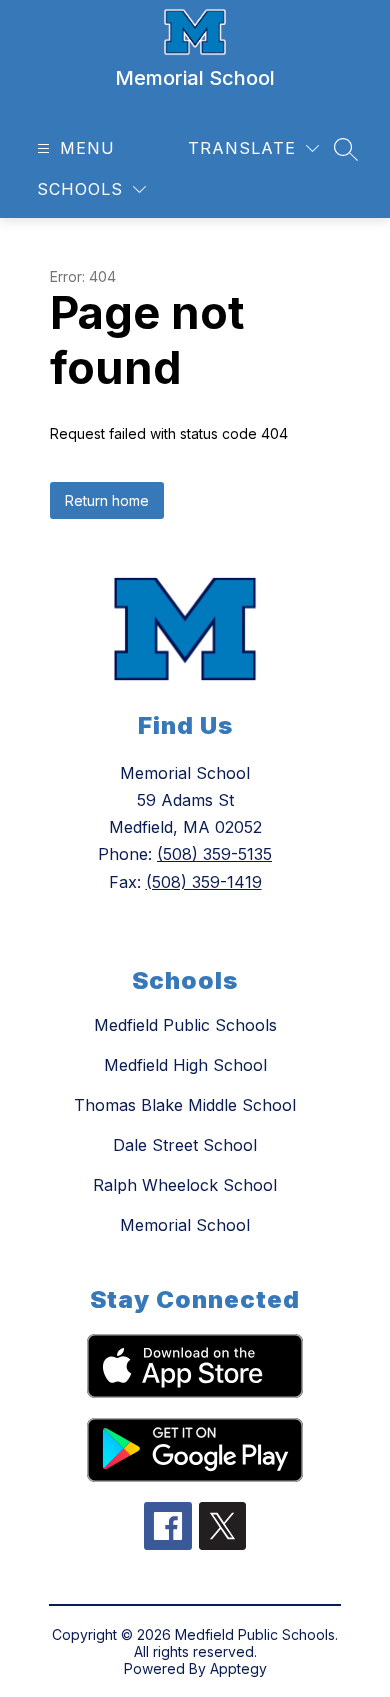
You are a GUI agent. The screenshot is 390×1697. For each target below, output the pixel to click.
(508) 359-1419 (204, 882)
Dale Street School (185, 1145)
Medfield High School (185, 1065)
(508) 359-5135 (214, 854)
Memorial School (185, 1225)
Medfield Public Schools (185, 1025)
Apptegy (238, 1668)
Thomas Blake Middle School (185, 1105)
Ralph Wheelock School (185, 1185)
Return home (107, 500)
